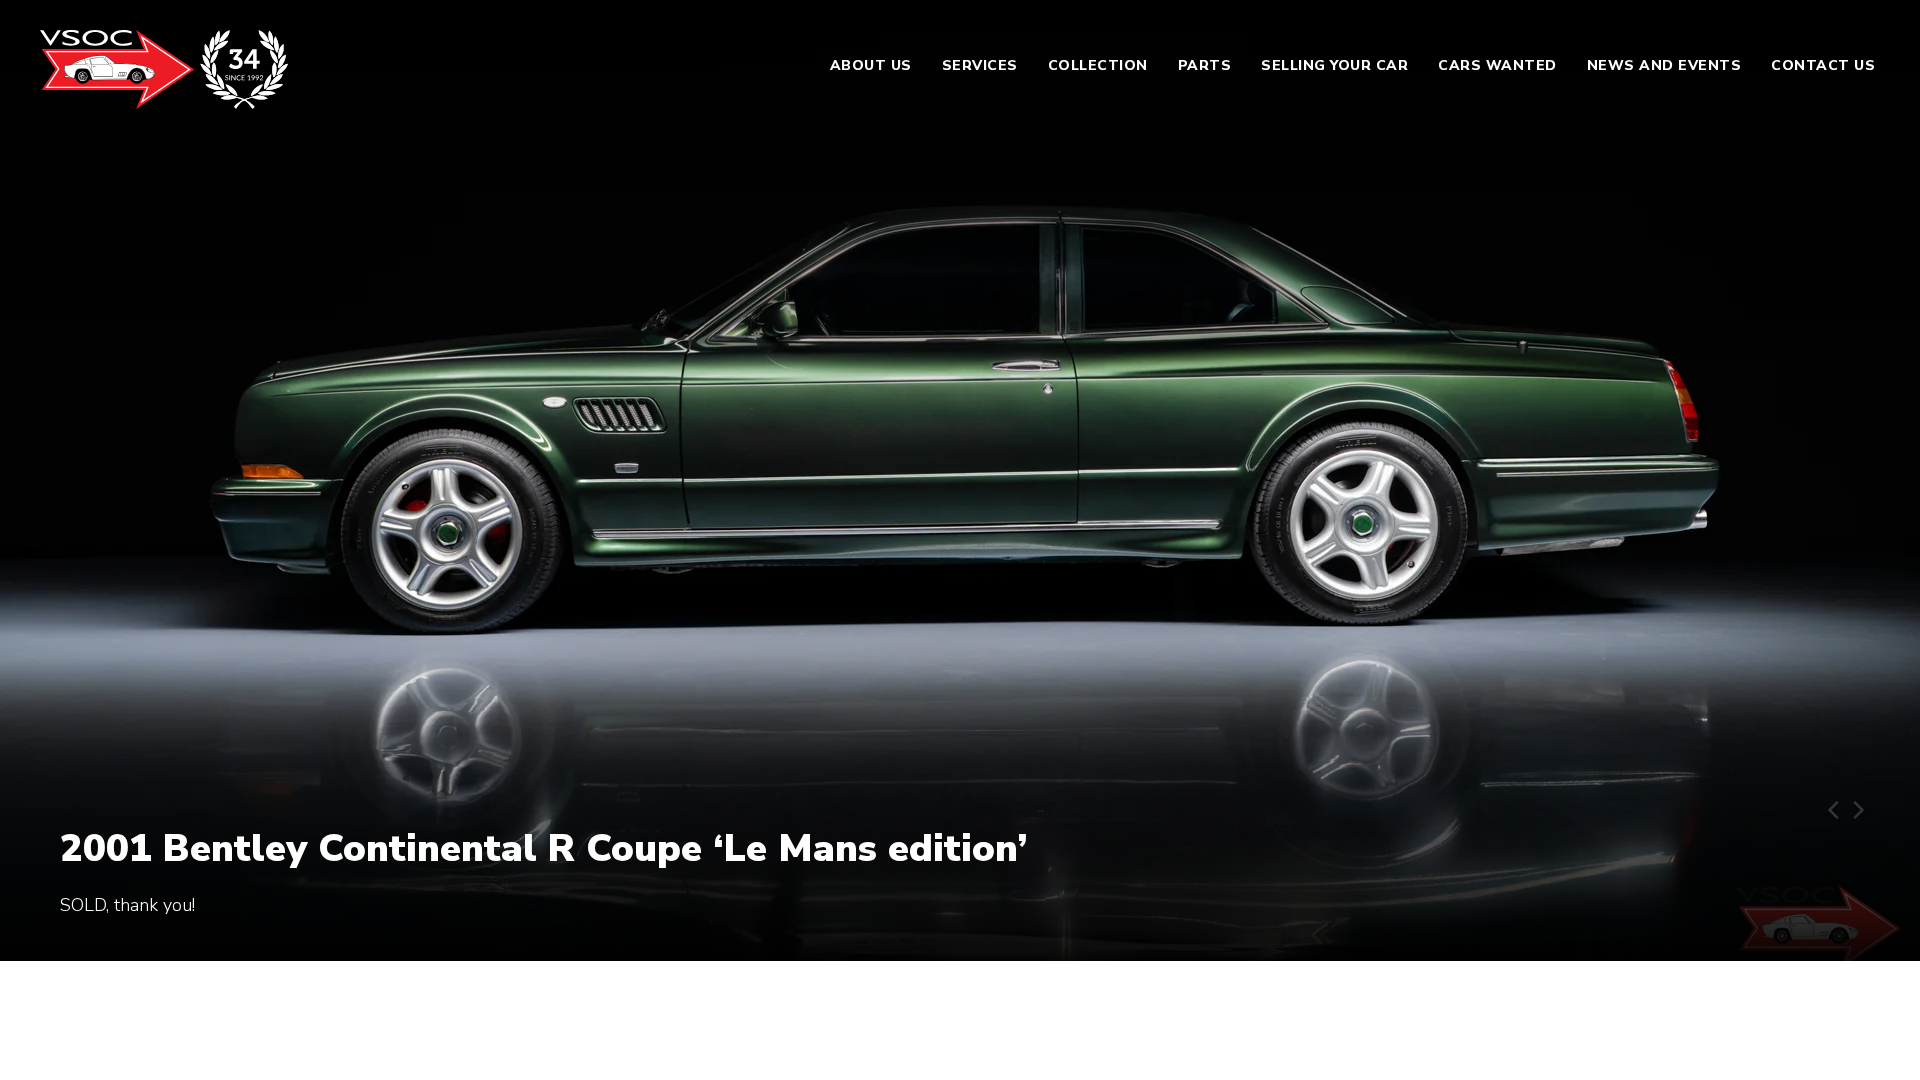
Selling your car (1334, 65)
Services (980, 65)
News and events (1664, 65)
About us (871, 65)
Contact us (1823, 65)
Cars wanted (1497, 65)
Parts (1205, 65)
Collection (1098, 65)
